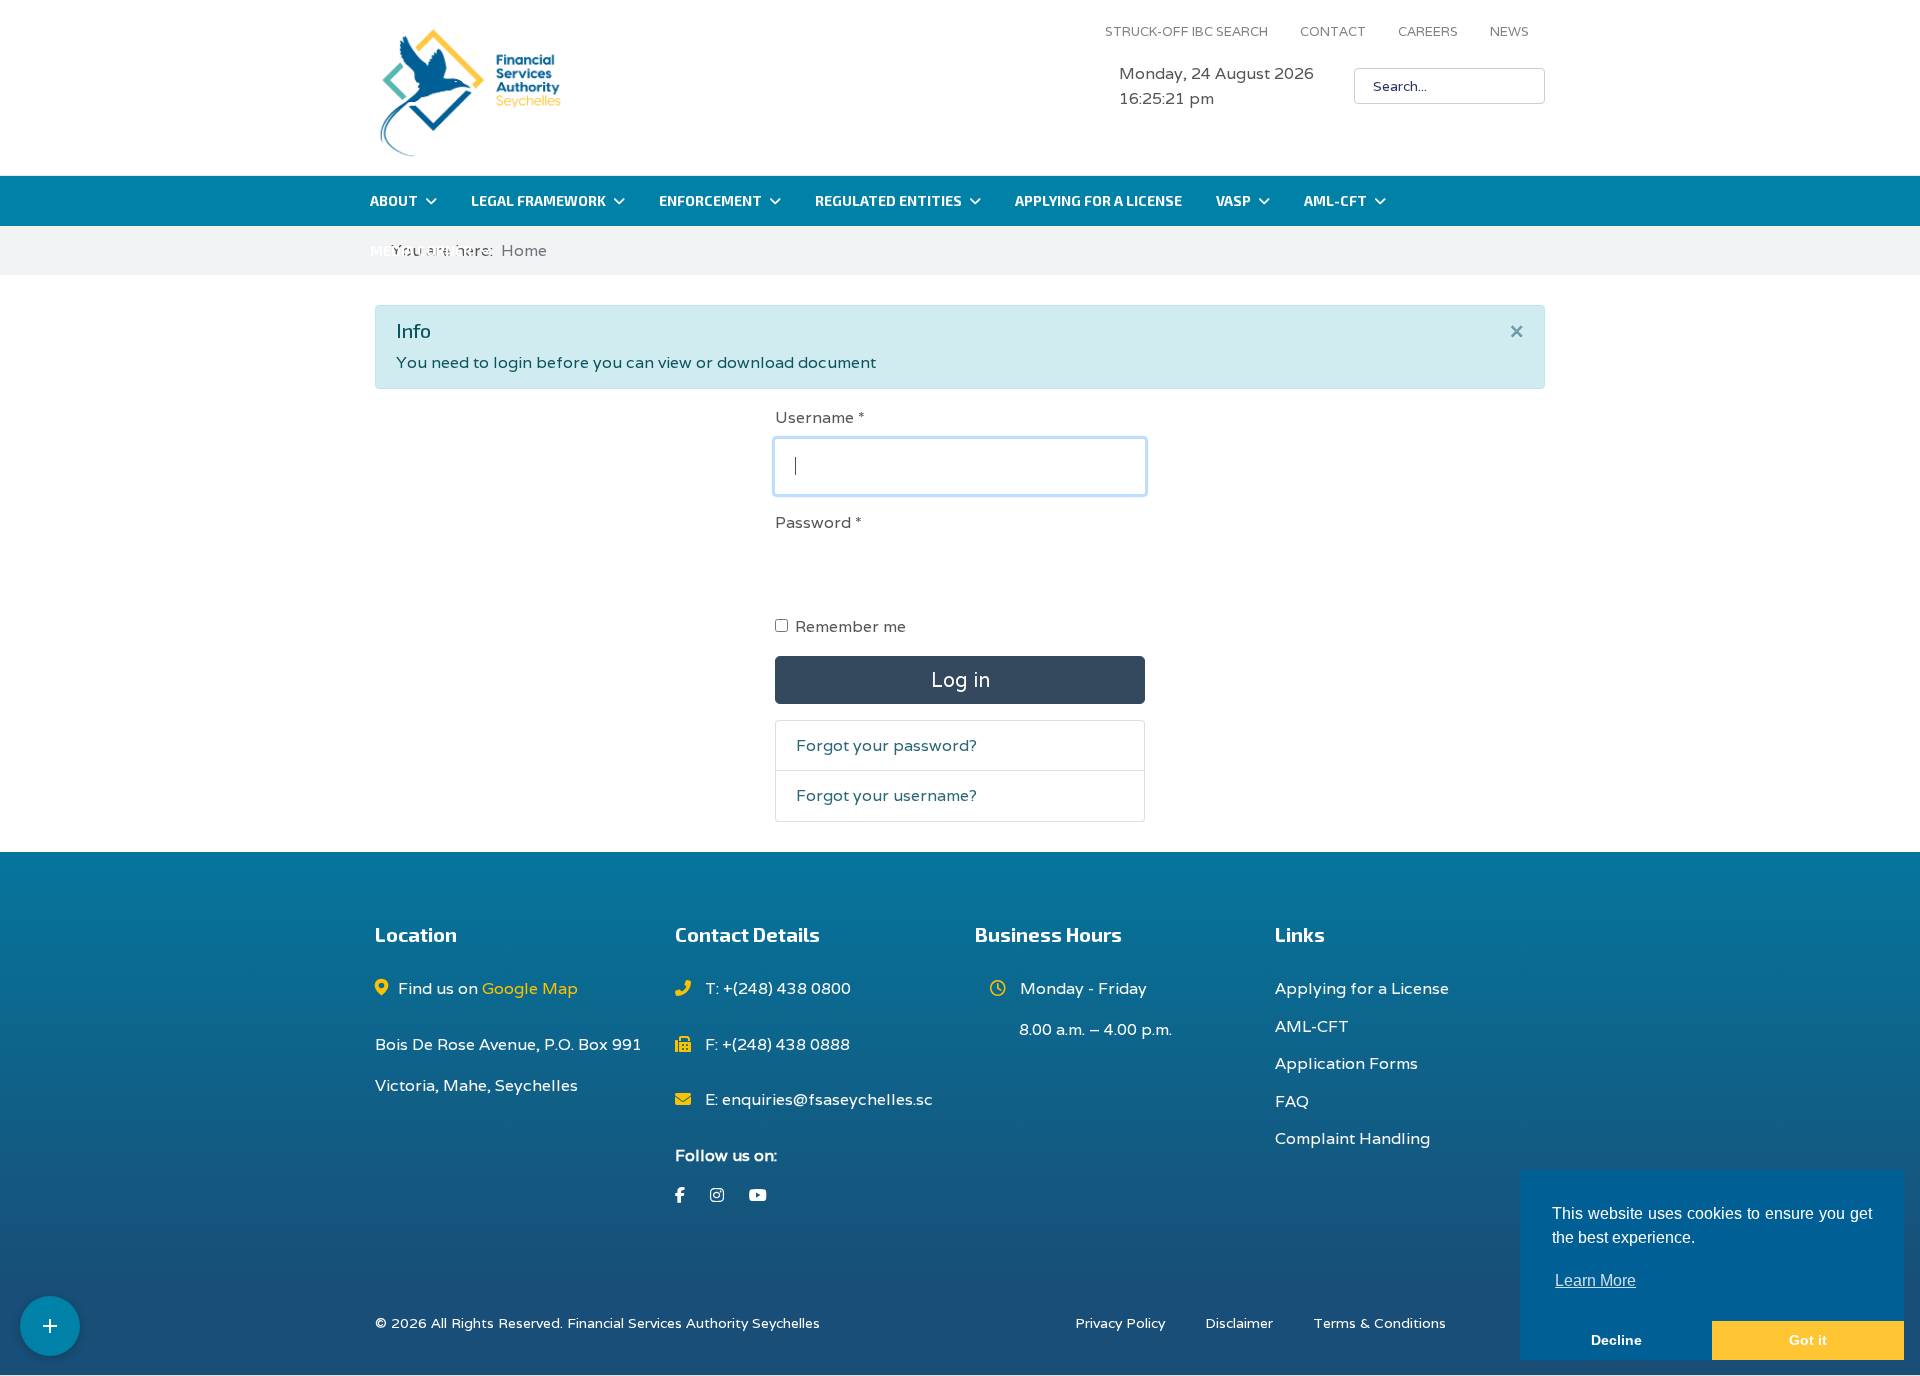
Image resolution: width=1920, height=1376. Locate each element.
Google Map (530, 988)
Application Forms (1346, 1063)
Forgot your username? (886, 795)
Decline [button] (1616, 1340)
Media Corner (421, 250)
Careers (1428, 31)
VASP (1233, 200)
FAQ (1292, 1101)
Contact (1333, 31)
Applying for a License (1098, 200)
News (1509, 31)
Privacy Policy (1120, 1323)
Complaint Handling (1352, 1138)
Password (818, 522)
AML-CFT (1335, 200)
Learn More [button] (1595, 1280)
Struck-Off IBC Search (1186, 31)
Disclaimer (1239, 1323)
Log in (960, 680)
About (394, 200)
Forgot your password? (886, 745)
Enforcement (710, 200)
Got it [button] (1808, 1340)
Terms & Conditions (1379, 1323)
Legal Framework (538, 200)
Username (820, 417)
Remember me (850, 626)
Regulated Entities (888, 200)
